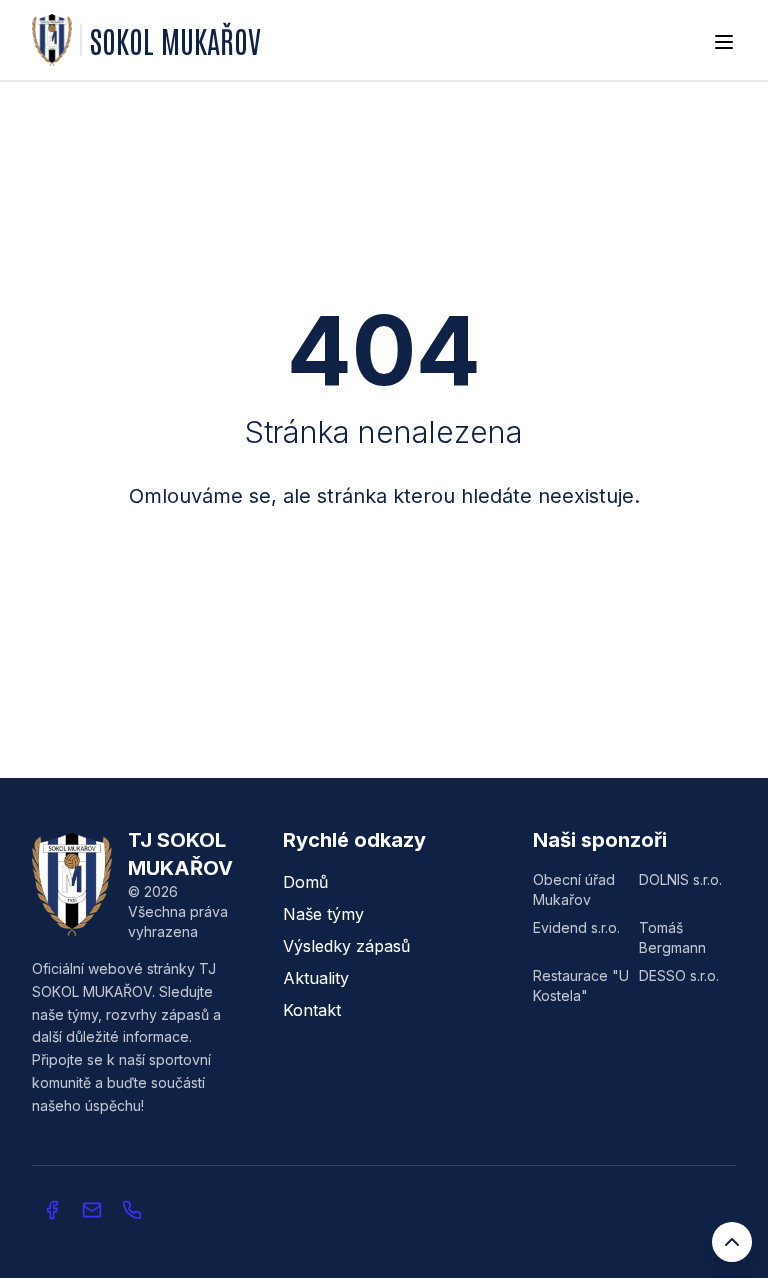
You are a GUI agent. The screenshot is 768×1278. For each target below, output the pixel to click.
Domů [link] (305, 882)
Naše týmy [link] (323, 914)
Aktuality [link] (316, 978)
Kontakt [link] (312, 1010)
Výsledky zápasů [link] (346, 946)
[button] (92, 1210)
